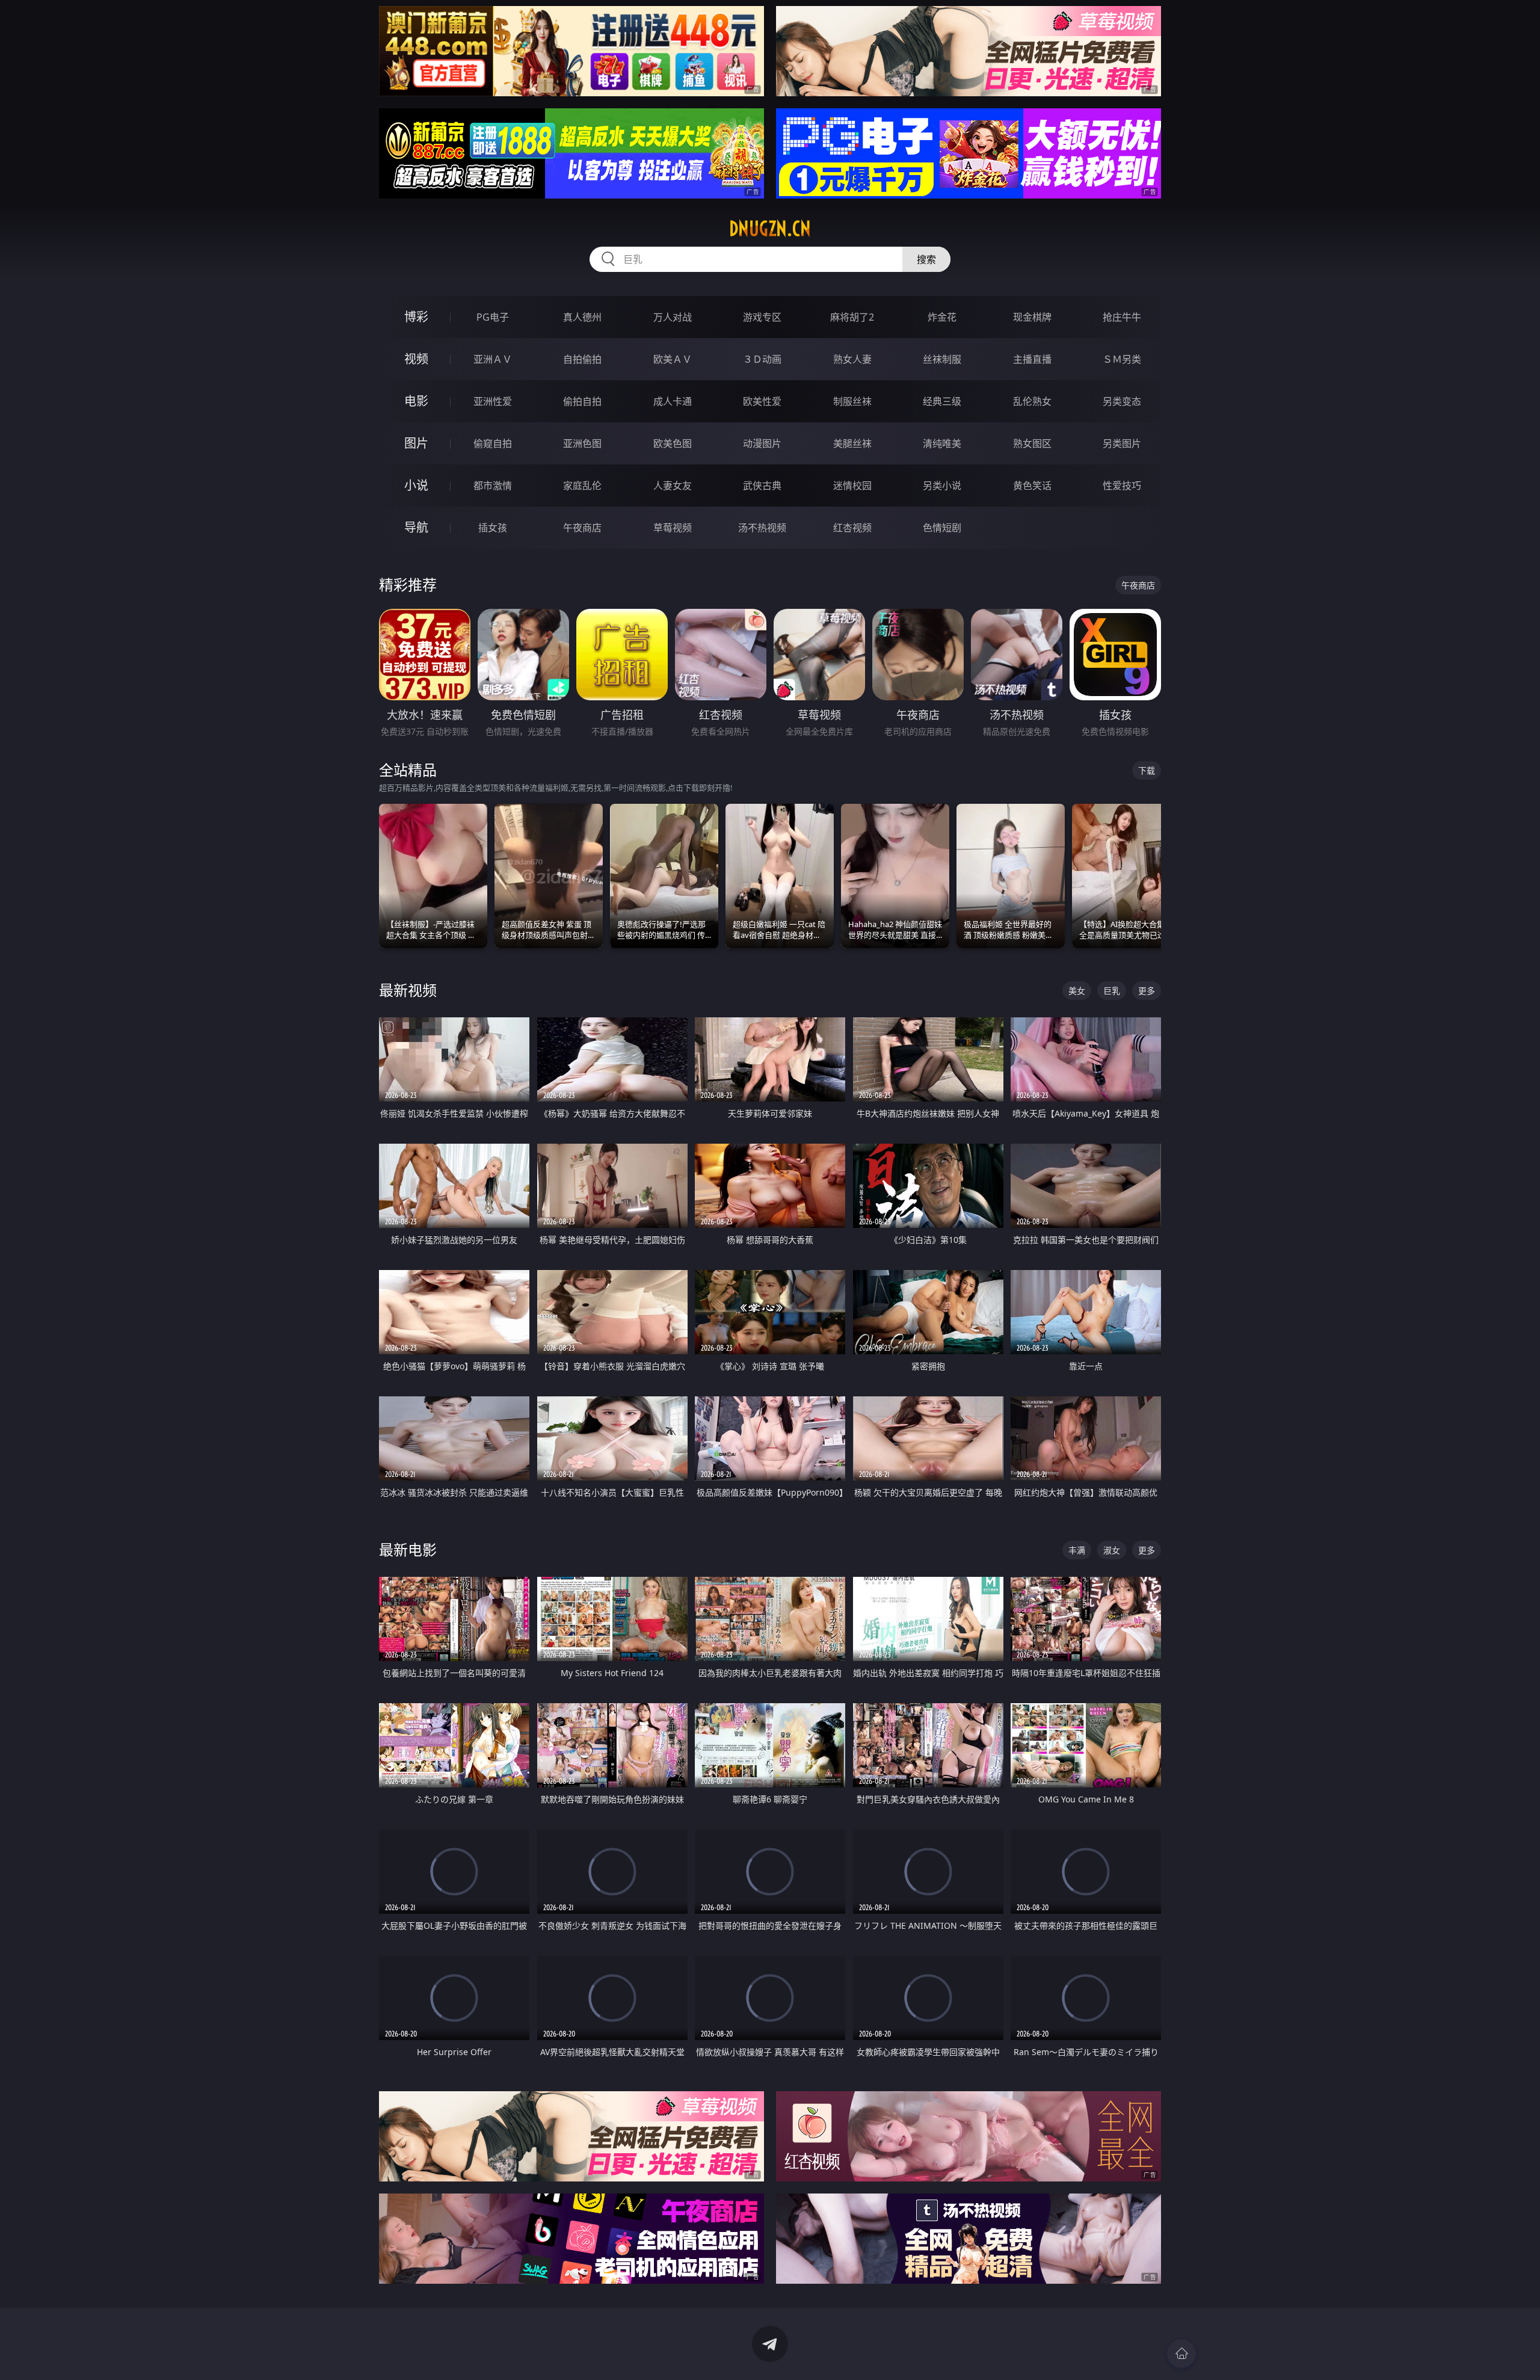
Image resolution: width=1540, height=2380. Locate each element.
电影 (416, 401)
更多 (1147, 991)
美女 (1077, 991)
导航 (416, 527)
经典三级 (942, 401)
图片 (416, 443)
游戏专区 (762, 317)
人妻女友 (673, 486)
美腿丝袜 (852, 443)
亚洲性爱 (493, 401)
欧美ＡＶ (673, 359)
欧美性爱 (762, 401)
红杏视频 (852, 528)
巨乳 (1112, 991)
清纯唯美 (942, 443)
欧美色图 (673, 443)
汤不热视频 (762, 528)
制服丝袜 (852, 401)
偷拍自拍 (582, 401)
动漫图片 (762, 443)
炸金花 (942, 317)
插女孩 (493, 528)
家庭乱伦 (582, 486)
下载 (1147, 770)
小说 (416, 485)
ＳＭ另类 (1122, 359)
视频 (416, 359)
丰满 (1077, 1550)
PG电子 (493, 317)
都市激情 (493, 486)
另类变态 (1122, 401)
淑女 (1112, 1550)
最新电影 (408, 1549)
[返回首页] (1181, 2354)
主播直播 (1032, 359)
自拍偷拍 (582, 359)
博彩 (416, 317)
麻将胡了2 (852, 317)
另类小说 (942, 486)
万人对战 (673, 317)
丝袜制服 (942, 359)
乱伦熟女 (1032, 401)
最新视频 (408, 990)
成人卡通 (673, 401)
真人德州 (582, 317)
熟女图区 (1032, 443)
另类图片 (1122, 443)
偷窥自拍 (493, 443)
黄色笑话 (1032, 486)
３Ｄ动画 (762, 359)
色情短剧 (942, 528)
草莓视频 (673, 528)
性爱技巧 (1122, 486)
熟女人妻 (852, 359)
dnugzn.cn (770, 229)
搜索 (926, 259)
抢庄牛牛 (1122, 317)
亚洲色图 (582, 443)
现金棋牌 (1032, 317)
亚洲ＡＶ (493, 359)
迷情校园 (852, 486)
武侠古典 (762, 486)
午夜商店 (582, 528)
